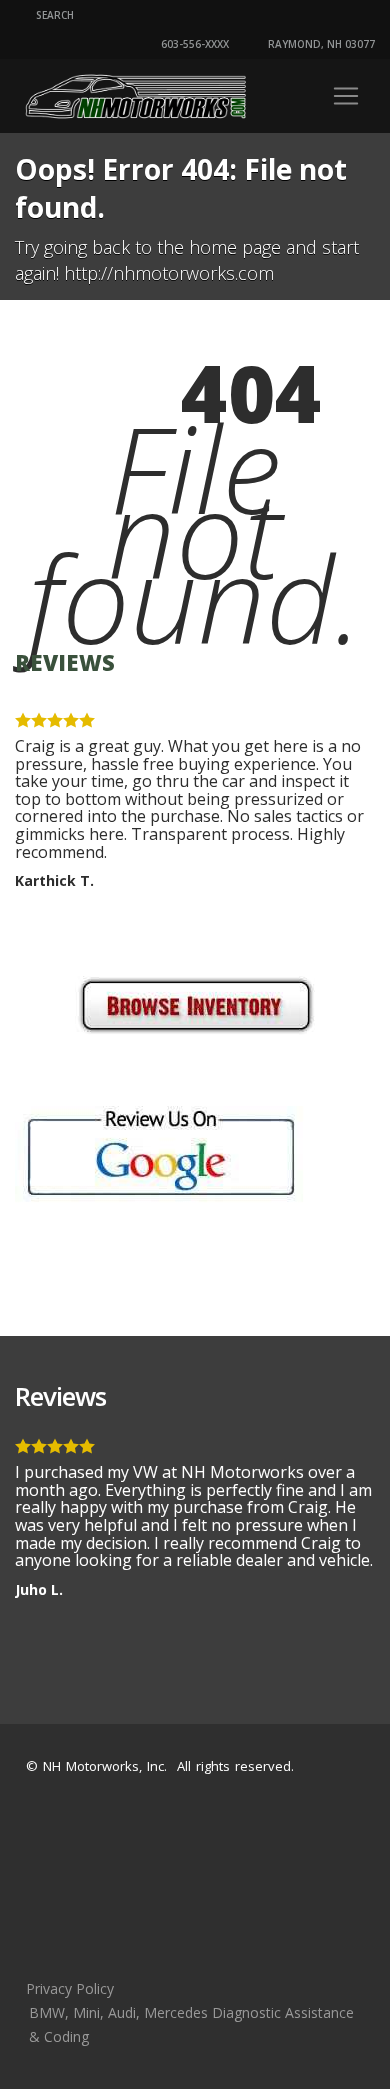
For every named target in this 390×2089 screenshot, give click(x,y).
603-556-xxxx (193, 44)
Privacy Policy (70, 1988)
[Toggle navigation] (346, 96)
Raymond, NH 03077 (320, 44)
